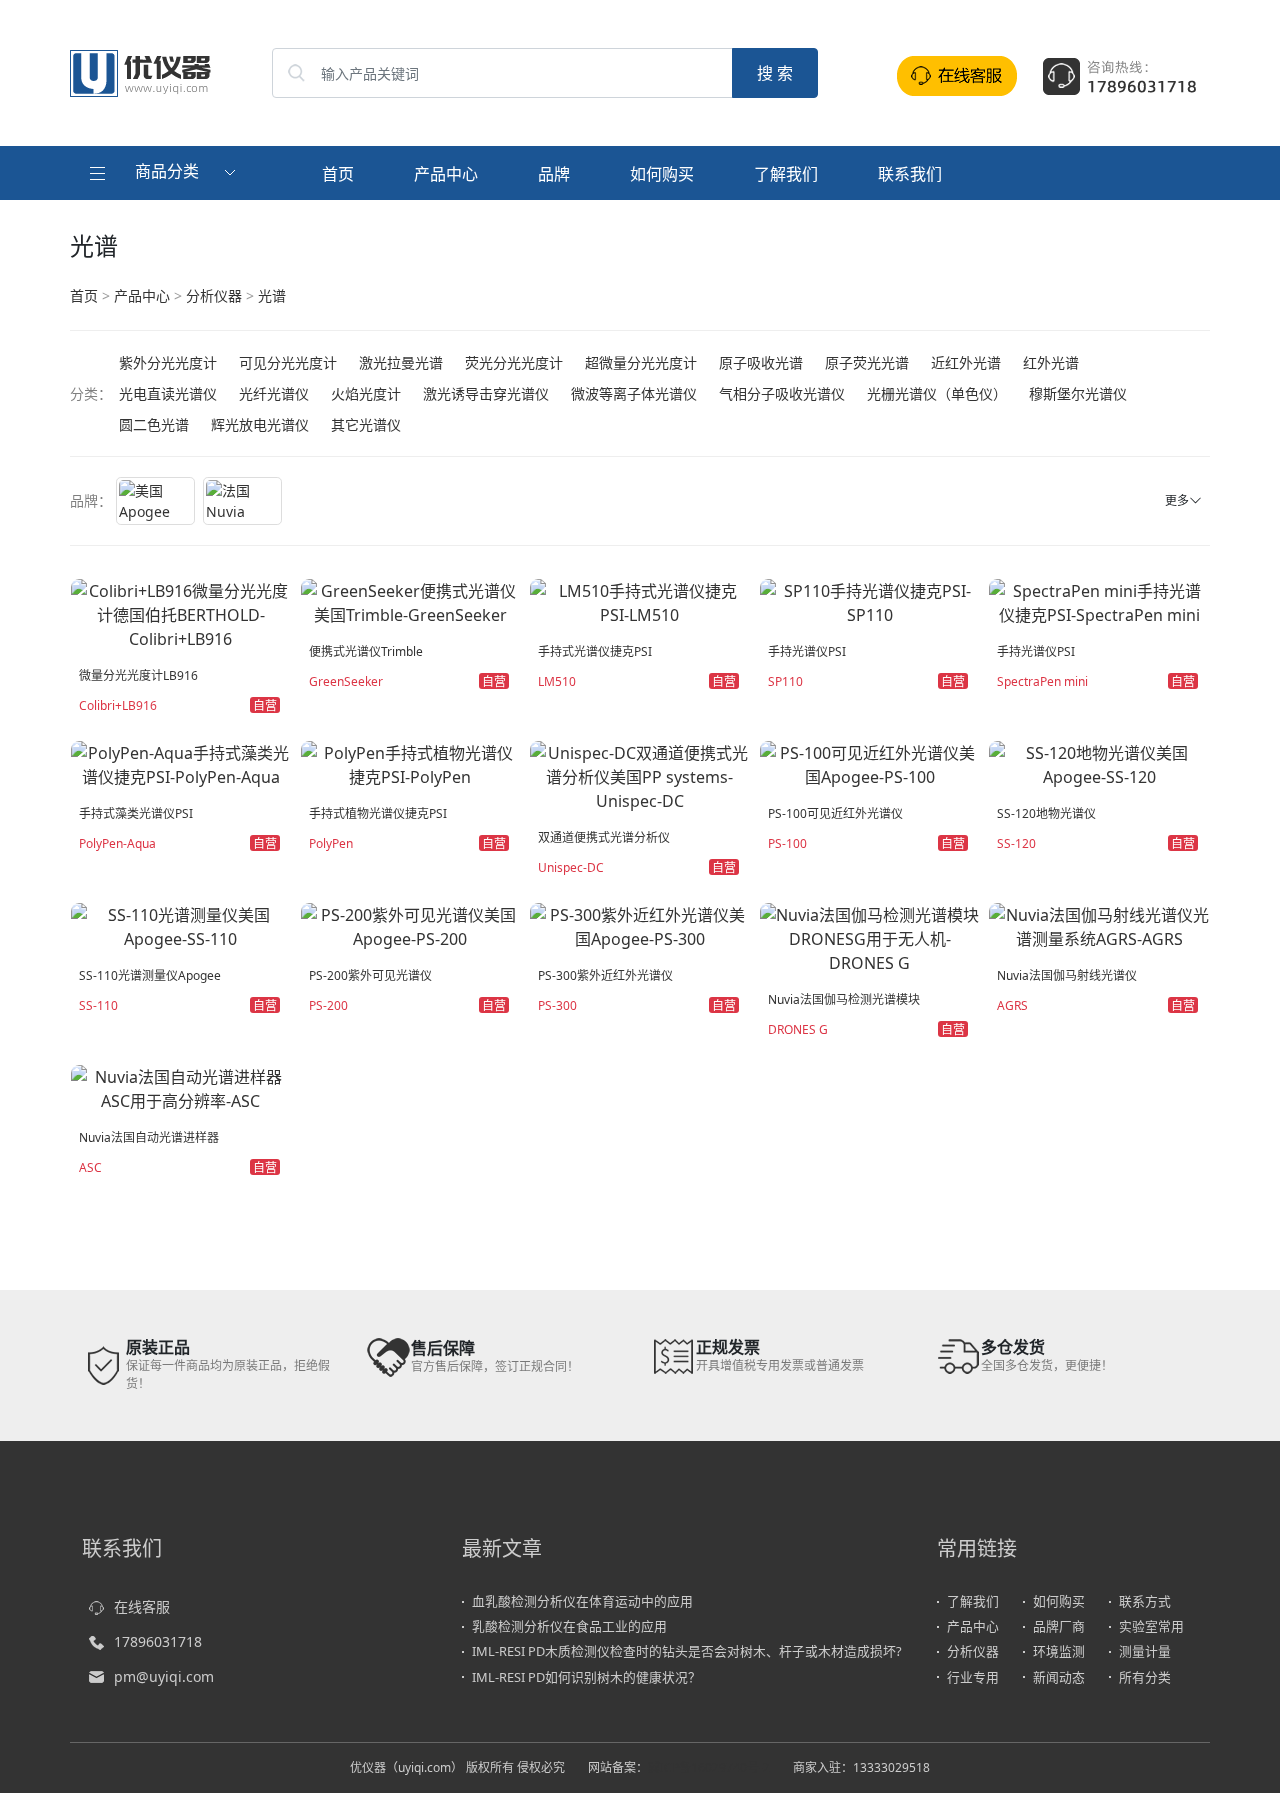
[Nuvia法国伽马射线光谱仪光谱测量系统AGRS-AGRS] (1099, 925)
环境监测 (1059, 1651)
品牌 (554, 174)
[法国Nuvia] (242, 501)
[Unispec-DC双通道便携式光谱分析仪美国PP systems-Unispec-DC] (640, 775)
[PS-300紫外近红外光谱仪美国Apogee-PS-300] (640, 925)
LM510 (557, 681)
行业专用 (973, 1677)
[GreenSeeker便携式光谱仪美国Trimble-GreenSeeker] (411, 601)
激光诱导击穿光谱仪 (486, 393)
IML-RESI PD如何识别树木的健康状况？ (586, 1677)
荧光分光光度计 (514, 362)
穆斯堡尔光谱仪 (1078, 393)
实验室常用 (1151, 1626)
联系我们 (910, 174)
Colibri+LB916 (118, 705)
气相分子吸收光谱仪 (782, 393)
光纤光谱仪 (274, 393)
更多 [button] (1177, 500)
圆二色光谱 (154, 424)
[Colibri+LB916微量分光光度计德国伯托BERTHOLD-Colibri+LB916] (181, 613)
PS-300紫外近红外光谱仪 (605, 975)
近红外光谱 (966, 362)
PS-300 (557, 1005)
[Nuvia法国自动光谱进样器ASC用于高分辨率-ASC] (181, 1087)
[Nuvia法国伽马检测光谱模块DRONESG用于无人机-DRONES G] (870, 937)
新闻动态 (1059, 1677)
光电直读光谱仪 (168, 393)
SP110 (785, 681)
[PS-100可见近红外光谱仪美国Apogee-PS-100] (870, 763)
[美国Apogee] (155, 501)
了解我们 (786, 174)
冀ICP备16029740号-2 (709, 1767)
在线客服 (142, 1606)
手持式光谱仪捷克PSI (595, 651)
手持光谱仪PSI (807, 651)
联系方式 (1145, 1601)
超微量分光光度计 (641, 362)
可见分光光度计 (288, 362)
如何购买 (662, 174)
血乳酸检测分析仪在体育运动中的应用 (582, 1601)
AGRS (1012, 1005)
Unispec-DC (571, 867)
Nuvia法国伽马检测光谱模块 (844, 999)
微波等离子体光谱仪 (634, 393)
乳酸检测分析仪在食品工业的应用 (569, 1626)
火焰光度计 (366, 393)
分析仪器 (214, 295)
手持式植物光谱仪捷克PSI (378, 813)
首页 (338, 174)
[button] (165, 173)
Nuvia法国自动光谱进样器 (149, 1137)
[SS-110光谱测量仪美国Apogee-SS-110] (181, 925)
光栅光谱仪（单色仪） (937, 393)
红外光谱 (1051, 362)
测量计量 (1145, 1651)
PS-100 (787, 843)
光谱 (272, 295)
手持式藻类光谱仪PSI (136, 813)
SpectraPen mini (1042, 681)
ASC (90, 1167)
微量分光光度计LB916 (138, 675)
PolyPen (331, 843)
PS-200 (328, 1005)
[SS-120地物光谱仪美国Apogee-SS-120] (1099, 763)
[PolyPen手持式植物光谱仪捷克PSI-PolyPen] (411, 763)
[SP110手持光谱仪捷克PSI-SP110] (870, 601)
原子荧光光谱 (867, 362)
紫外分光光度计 (168, 362)
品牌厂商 (1059, 1626)
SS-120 (1016, 843)
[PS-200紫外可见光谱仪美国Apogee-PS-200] (411, 925)
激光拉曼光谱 (401, 362)
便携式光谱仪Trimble (366, 651)
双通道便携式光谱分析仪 (604, 837)
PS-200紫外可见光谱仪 (370, 975)
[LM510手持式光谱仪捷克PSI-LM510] (640, 601)
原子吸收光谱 (761, 362)
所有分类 (1145, 1677)
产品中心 (446, 174)
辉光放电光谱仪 (260, 424)
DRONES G (798, 1029)
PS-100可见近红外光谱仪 (835, 813)
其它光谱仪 (366, 424)
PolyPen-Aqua (117, 843)
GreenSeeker (346, 681)
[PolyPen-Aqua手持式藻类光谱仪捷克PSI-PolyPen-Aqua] (181, 763)
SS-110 (98, 1005)
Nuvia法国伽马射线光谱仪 (1067, 975)
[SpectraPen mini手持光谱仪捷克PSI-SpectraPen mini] (1099, 601)
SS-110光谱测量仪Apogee (150, 975)
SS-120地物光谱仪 (1046, 813)
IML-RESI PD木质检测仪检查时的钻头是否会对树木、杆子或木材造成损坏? (687, 1651)
